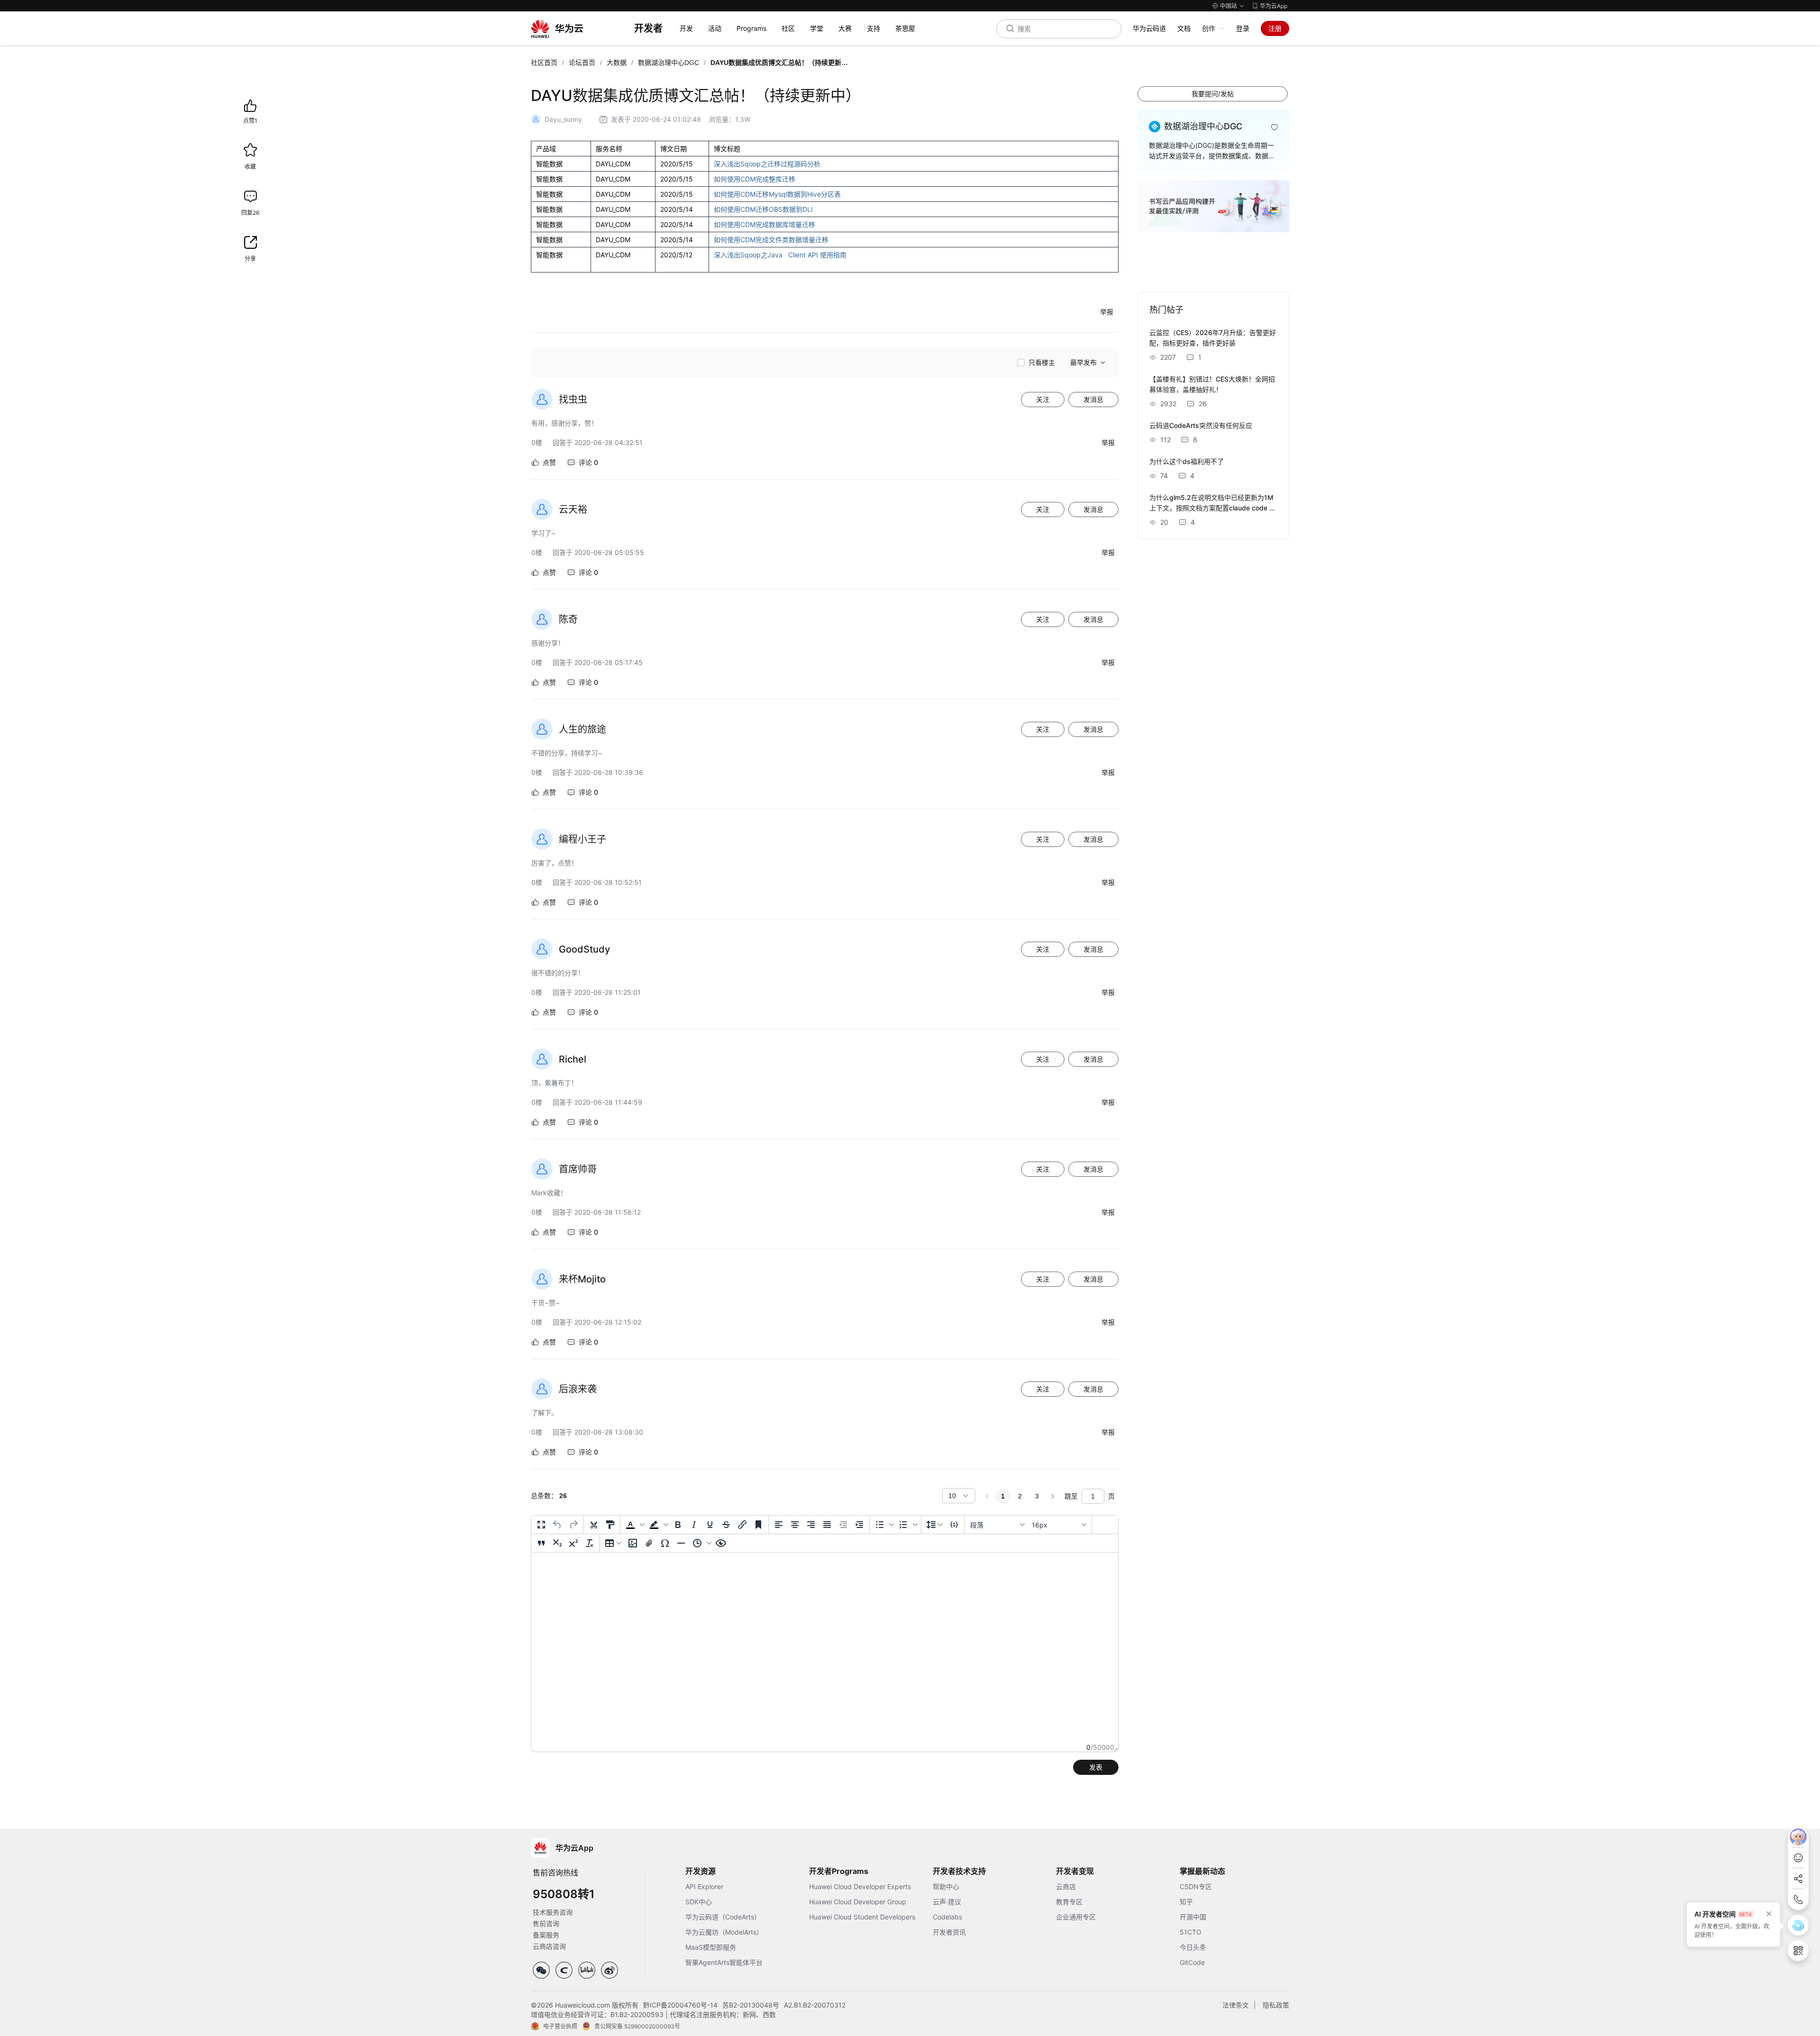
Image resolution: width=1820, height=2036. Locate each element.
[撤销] (557, 1525)
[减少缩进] (843, 1525)
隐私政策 (1276, 2005)
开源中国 (1193, 1917)
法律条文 (1236, 2005)
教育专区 (1069, 1902)
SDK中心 (699, 1902)
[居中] (795, 1525)
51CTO (1191, 1932)
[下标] (557, 1543)
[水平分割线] (681, 1543)
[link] (544, 63)
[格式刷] (610, 1525)
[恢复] (573, 1525)
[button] (634, 1525)
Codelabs (947, 1917)
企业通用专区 (1076, 1917)
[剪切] (594, 1525)
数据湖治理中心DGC (669, 63)
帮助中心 (946, 1886)
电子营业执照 (560, 2026)
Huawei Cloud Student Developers (862, 1917)
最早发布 (1083, 363)
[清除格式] (590, 1543)
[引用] (541, 1543)
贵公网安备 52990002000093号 (637, 2026)
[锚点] (758, 1525)
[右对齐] (811, 1525)
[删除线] (726, 1525)
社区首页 (544, 63)
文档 (1184, 28)
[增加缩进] (859, 1525)
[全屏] (541, 1525)
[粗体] (678, 1525)
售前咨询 (546, 1923)
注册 (1275, 28)
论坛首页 (582, 63)
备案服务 (546, 1935)
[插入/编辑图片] (633, 1543)
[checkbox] (1036, 363)
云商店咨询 (549, 1946)
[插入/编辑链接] (742, 1525)
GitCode (1192, 1962)
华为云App (1274, 6)
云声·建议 (947, 1902)
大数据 (617, 63)
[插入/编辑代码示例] (954, 1525)
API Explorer (704, 1886)
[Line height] (935, 1525)
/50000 (1100, 1747)
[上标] (573, 1543)
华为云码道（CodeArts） (723, 1917)
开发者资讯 (949, 1932)
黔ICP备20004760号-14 (680, 2005)
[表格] (613, 1543)
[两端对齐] (827, 1525)
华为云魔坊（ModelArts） (724, 1932)
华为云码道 (1149, 28)
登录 (1243, 28)
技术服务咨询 (553, 1912)
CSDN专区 (1196, 1886)
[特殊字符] (665, 1543)
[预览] (721, 1543)
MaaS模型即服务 (711, 1947)
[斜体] (694, 1525)
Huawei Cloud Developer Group (858, 1902)
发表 (1096, 1767)
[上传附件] (649, 1543)
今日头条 (1193, 1947)
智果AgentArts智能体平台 (724, 1962)
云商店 (1066, 1886)
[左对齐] (779, 1525)
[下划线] (710, 1525)
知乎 (1186, 1902)
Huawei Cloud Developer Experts (860, 1886)
